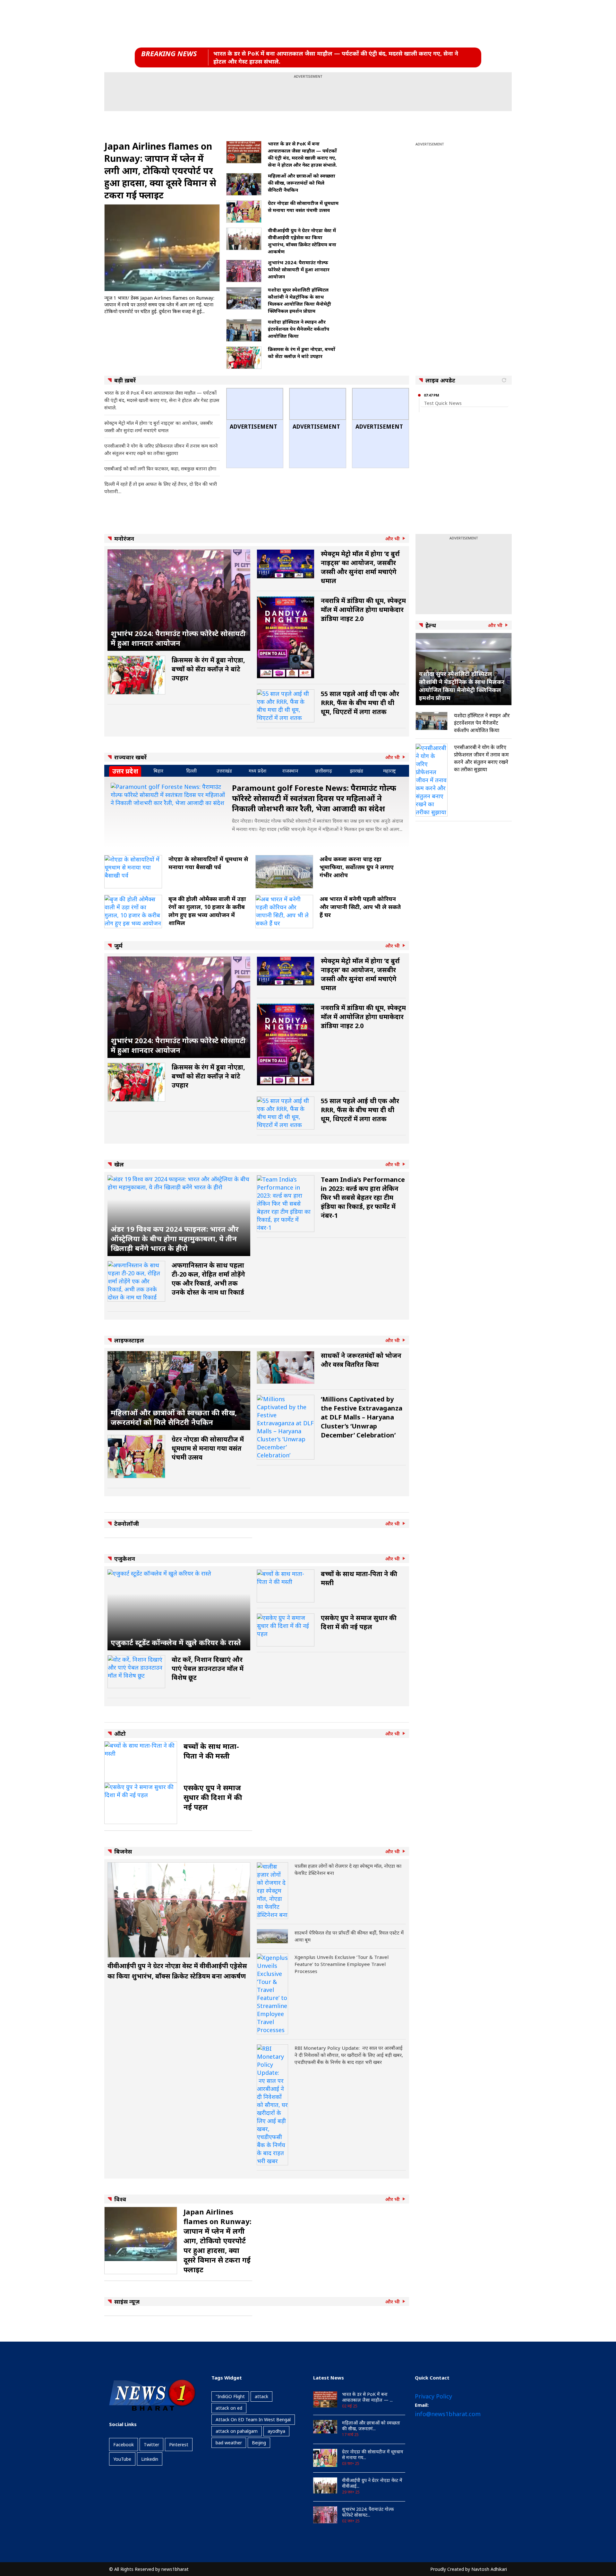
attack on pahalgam (237, 2431)
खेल (119, 1164)
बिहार (158, 771)
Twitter (151, 2445)
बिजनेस (123, 1851)
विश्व (120, 2199)
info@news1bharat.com (448, 2414)
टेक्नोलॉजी (127, 1524)
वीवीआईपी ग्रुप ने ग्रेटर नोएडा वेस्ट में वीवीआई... (372, 2483)
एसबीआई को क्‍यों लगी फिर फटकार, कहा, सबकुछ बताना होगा (160, 468)
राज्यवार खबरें (130, 757)
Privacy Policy (433, 2396)
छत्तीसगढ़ (324, 771)
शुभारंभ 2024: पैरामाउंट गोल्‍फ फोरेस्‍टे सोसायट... (368, 2512)
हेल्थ (431, 625)
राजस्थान (290, 771)
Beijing (259, 2443)
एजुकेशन (125, 1559)
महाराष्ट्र (389, 771)
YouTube (122, 2459)
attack (261, 2396)
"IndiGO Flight (230, 2396)
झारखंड (357, 771)
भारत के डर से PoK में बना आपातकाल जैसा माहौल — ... (367, 2397)
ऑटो (120, 1733)
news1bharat (175, 2569)
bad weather (229, 2443)
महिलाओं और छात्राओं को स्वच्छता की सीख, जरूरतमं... (371, 2426)
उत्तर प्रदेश (125, 771)
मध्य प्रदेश (257, 771)
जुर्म (118, 946)
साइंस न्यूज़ (127, 2301)
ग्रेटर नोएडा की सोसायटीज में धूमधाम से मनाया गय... (373, 2455)
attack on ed (229, 2408)
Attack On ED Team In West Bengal (253, 2419)
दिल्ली (191, 771)
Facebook (124, 2445)
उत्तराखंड (224, 771)
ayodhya (276, 2431)
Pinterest (179, 2445)
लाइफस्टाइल (129, 1340)
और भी (393, 539)
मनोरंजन (124, 538)
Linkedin (150, 2459)
